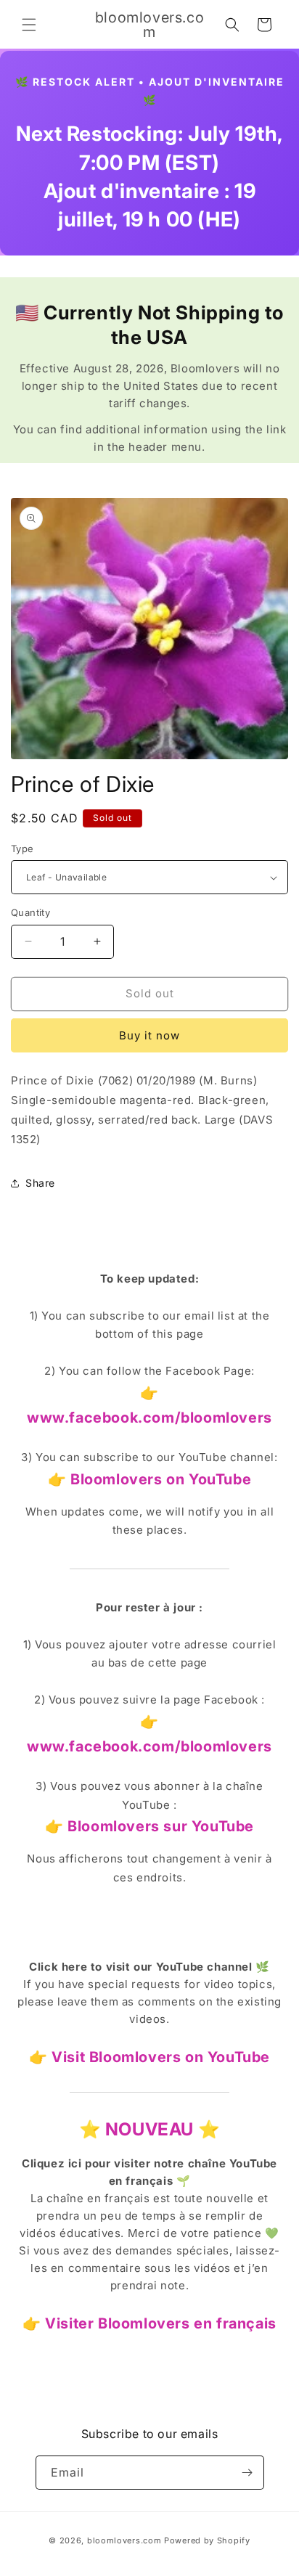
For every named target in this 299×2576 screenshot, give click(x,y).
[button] (29, 25)
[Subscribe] (247, 2473)
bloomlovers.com (124, 2540)
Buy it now (149, 1035)
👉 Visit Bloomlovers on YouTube (149, 2057)
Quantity (30, 912)
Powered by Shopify (207, 2540)
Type (22, 849)
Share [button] (40, 1183)
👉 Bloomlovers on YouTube (149, 1479)
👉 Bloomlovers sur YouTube (149, 1826)
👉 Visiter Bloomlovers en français (149, 2323)
